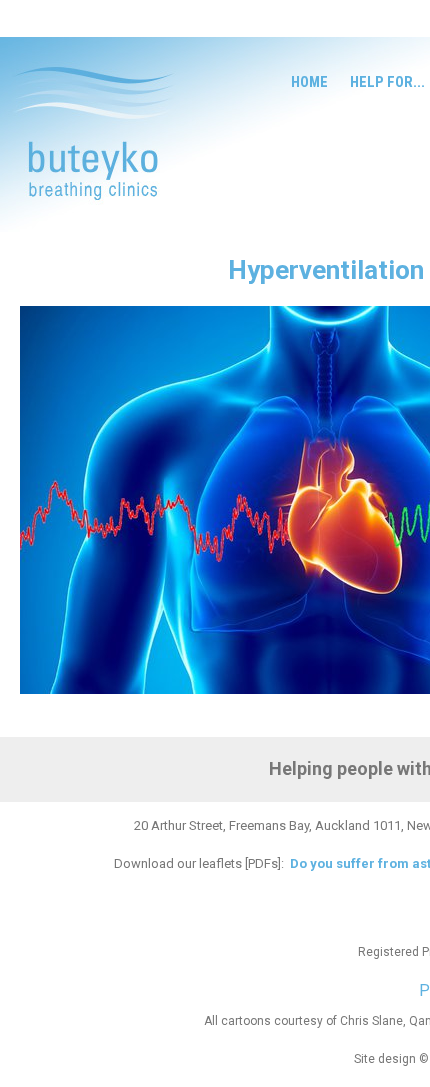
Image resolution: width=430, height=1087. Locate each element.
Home (309, 82)
